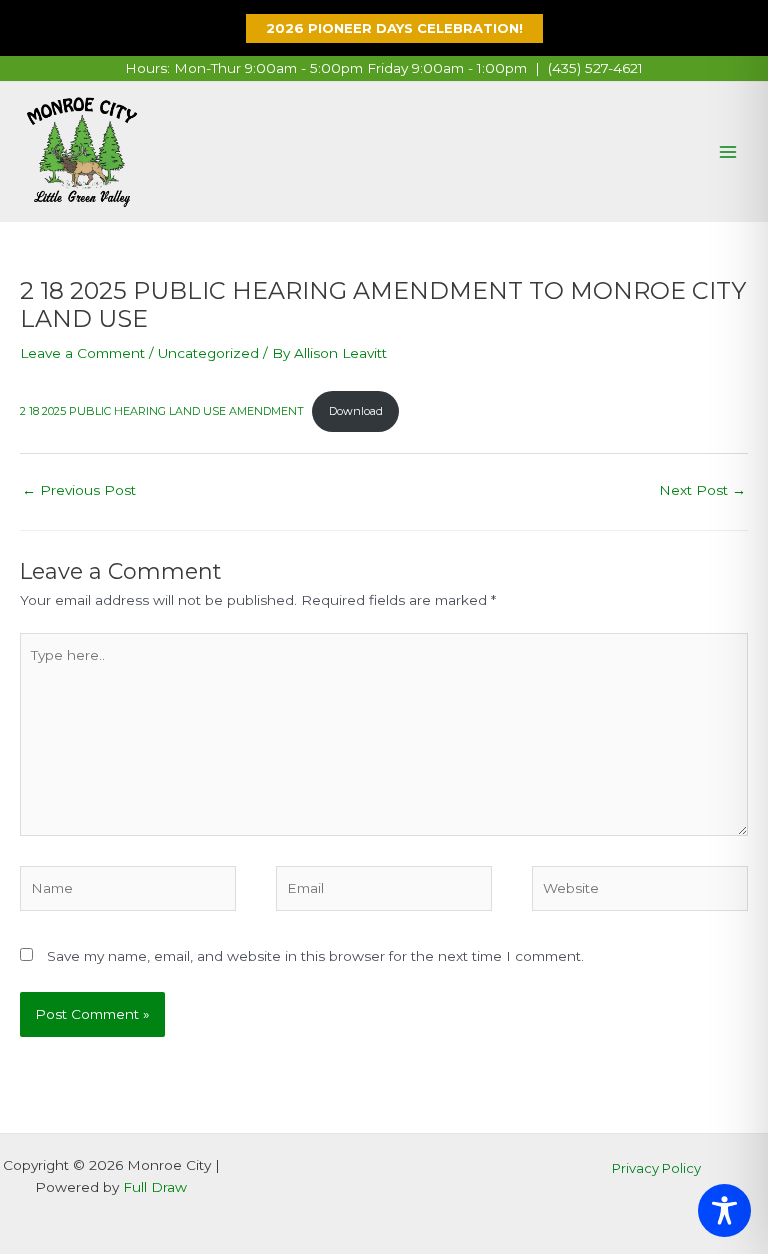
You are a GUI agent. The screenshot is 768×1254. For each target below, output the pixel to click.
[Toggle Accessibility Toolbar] (724, 1210)
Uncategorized (208, 353)
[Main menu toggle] (728, 152)
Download (356, 411)
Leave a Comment (82, 353)
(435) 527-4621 (595, 68)
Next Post (702, 490)
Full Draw (155, 1187)
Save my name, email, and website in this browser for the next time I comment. (315, 956)
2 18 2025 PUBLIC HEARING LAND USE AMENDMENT (162, 411)
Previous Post (79, 490)
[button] (384, 28)
